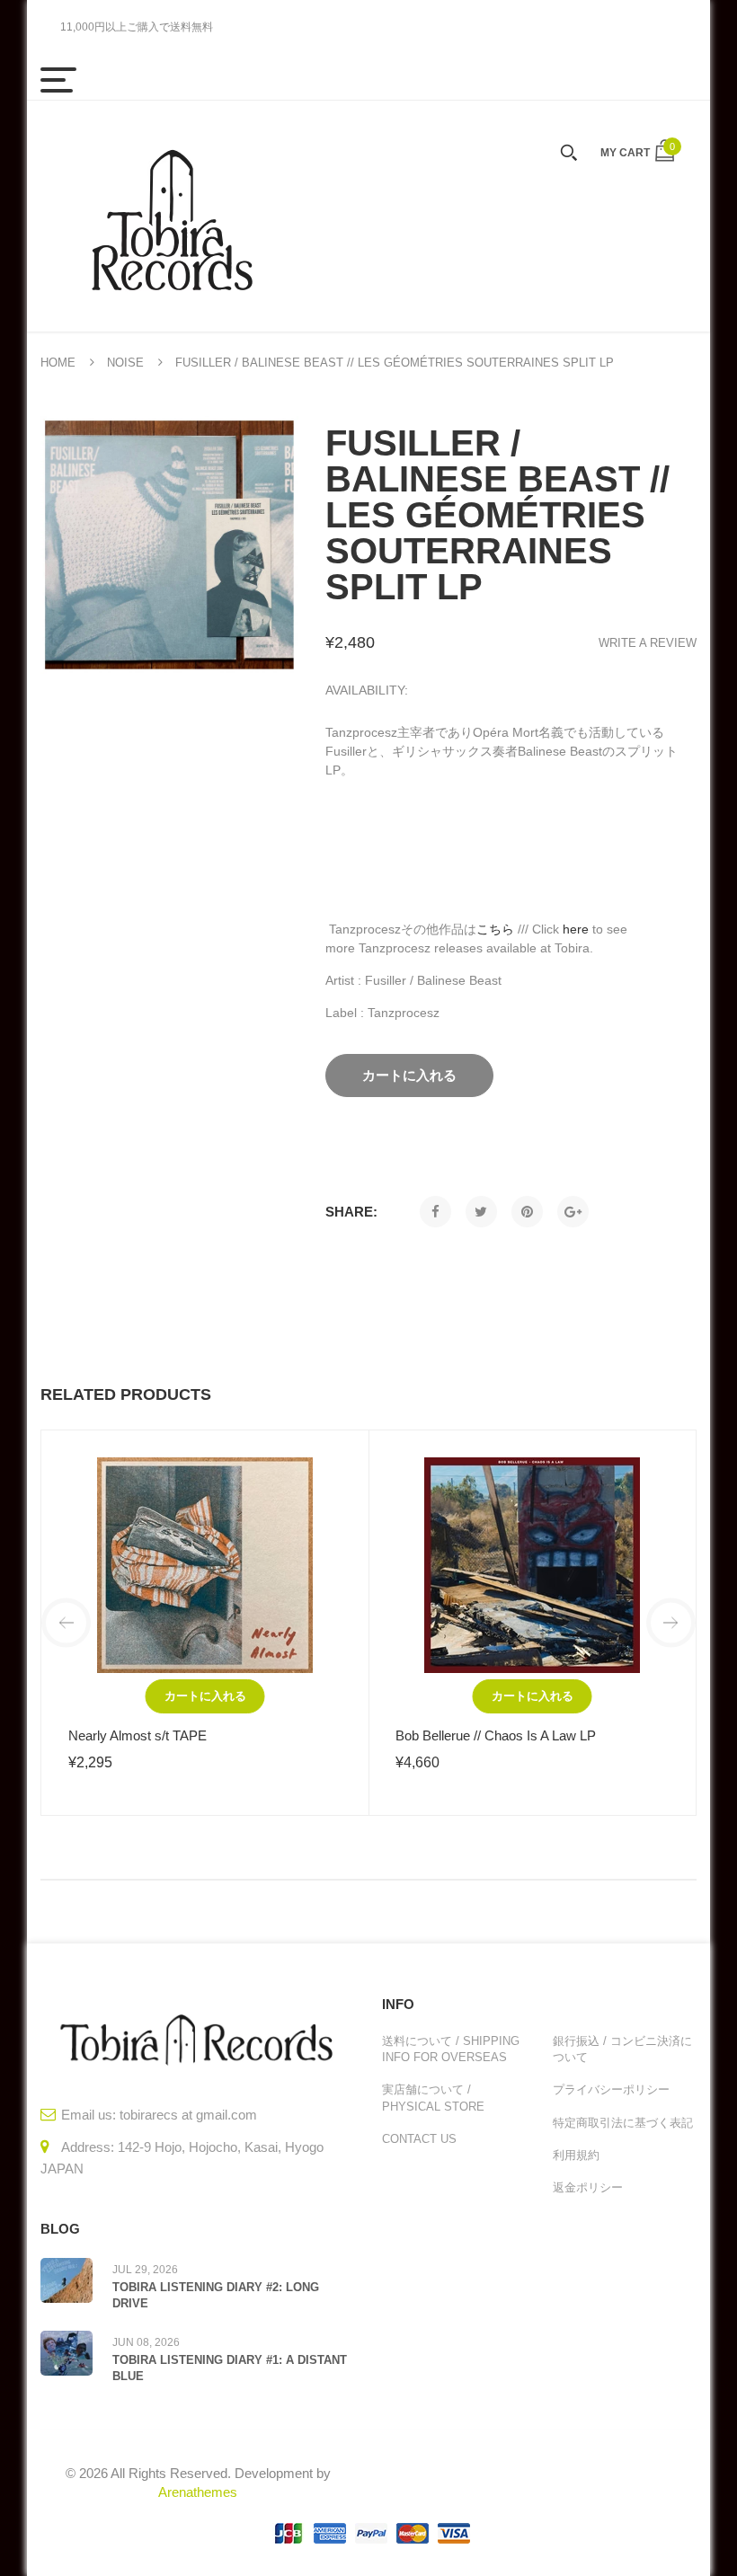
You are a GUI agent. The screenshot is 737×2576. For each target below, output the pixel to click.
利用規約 (576, 2155)
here (576, 929)
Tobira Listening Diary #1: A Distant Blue (230, 2368)
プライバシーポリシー (611, 2089)
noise (125, 363)
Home (58, 363)
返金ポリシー (588, 2187)
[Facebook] (435, 1212)
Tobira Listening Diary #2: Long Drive (216, 2295)
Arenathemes (198, 2492)
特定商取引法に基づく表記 (623, 2123)
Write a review (648, 643)
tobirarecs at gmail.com (188, 2115)
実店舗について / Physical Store (433, 2098)
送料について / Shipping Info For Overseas (451, 2049)
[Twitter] (481, 1212)
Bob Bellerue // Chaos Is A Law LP (496, 1735)
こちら (495, 929)
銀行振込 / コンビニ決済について (622, 2049)
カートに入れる (205, 1696)
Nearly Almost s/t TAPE (138, 1735)
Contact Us (419, 2139)
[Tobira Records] (171, 216)
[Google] (573, 1212)
